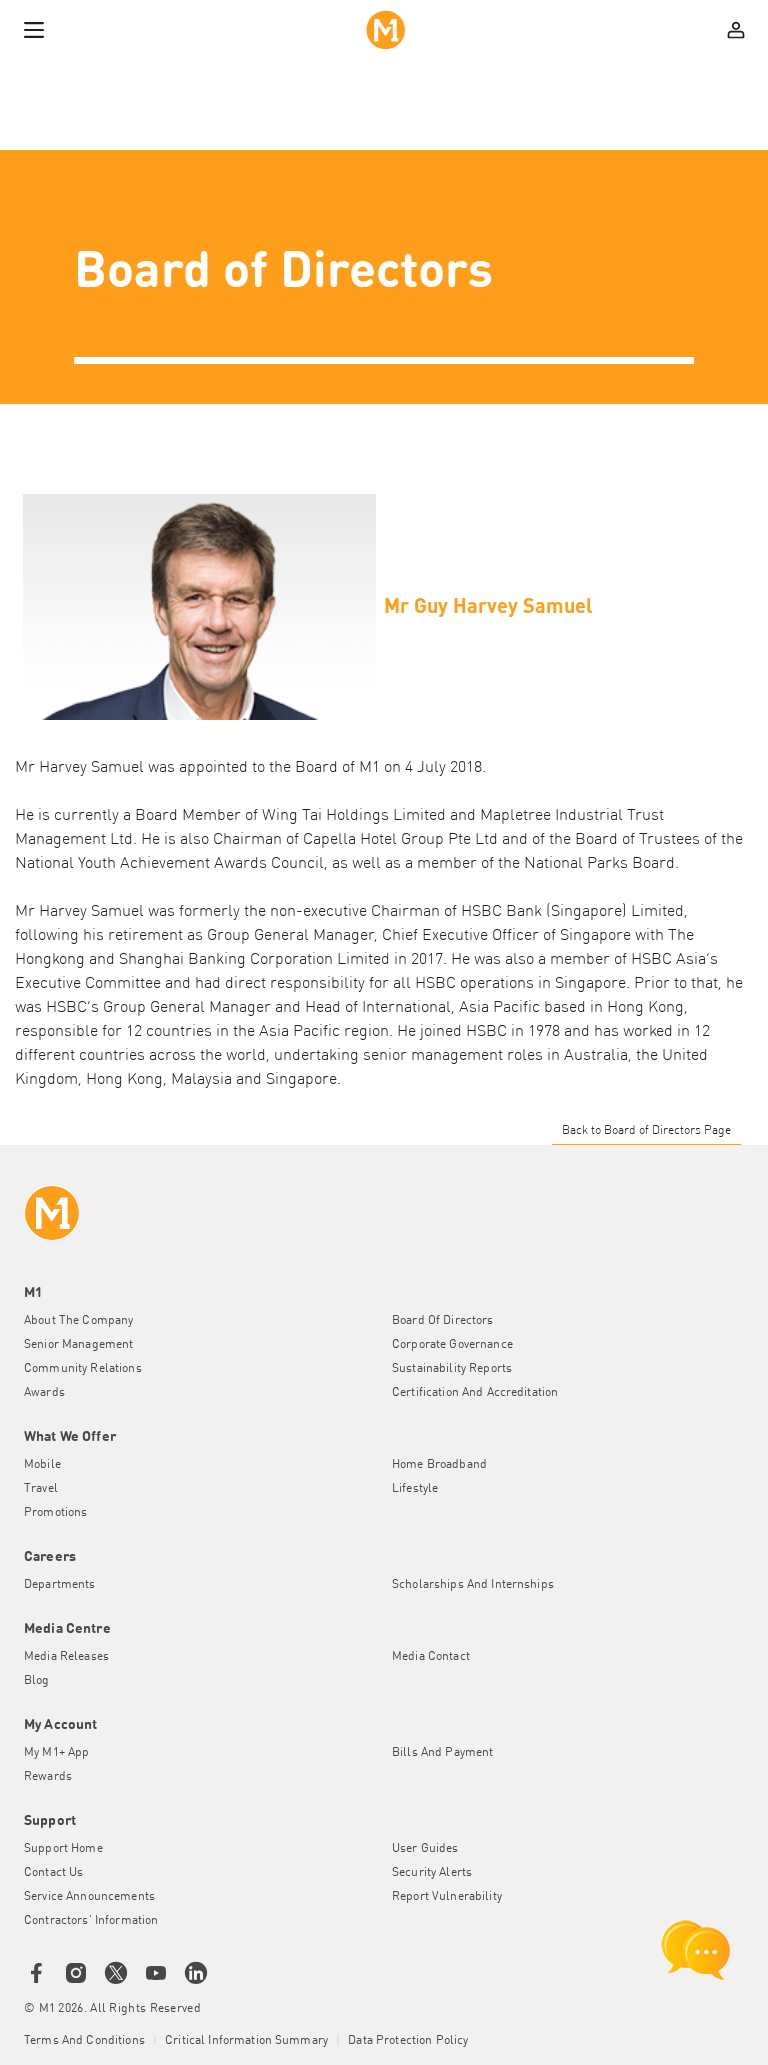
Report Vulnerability (447, 1897)
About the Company (78, 1321)
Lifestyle (415, 1489)
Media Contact (431, 1657)
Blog (37, 1681)
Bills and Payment (442, 1753)
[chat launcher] (696, 1950)
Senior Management (78, 1345)
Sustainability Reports (452, 1369)
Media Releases (66, 1657)
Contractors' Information (91, 1921)
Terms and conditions (84, 2041)
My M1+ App (56, 1753)
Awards (44, 1393)
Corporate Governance (452, 1345)
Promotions (55, 1513)
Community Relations (83, 1369)
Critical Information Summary (246, 2041)
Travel (41, 1489)
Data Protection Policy (408, 2041)
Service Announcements (89, 1897)
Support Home (63, 1849)
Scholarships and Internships (473, 1585)
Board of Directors (443, 1321)
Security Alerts (432, 1873)
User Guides (425, 1849)
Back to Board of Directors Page (646, 1131)
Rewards (48, 1777)
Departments (60, 1585)
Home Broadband (439, 1465)
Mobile (42, 1465)
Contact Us (53, 1873)
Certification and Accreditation (475, 1393)
